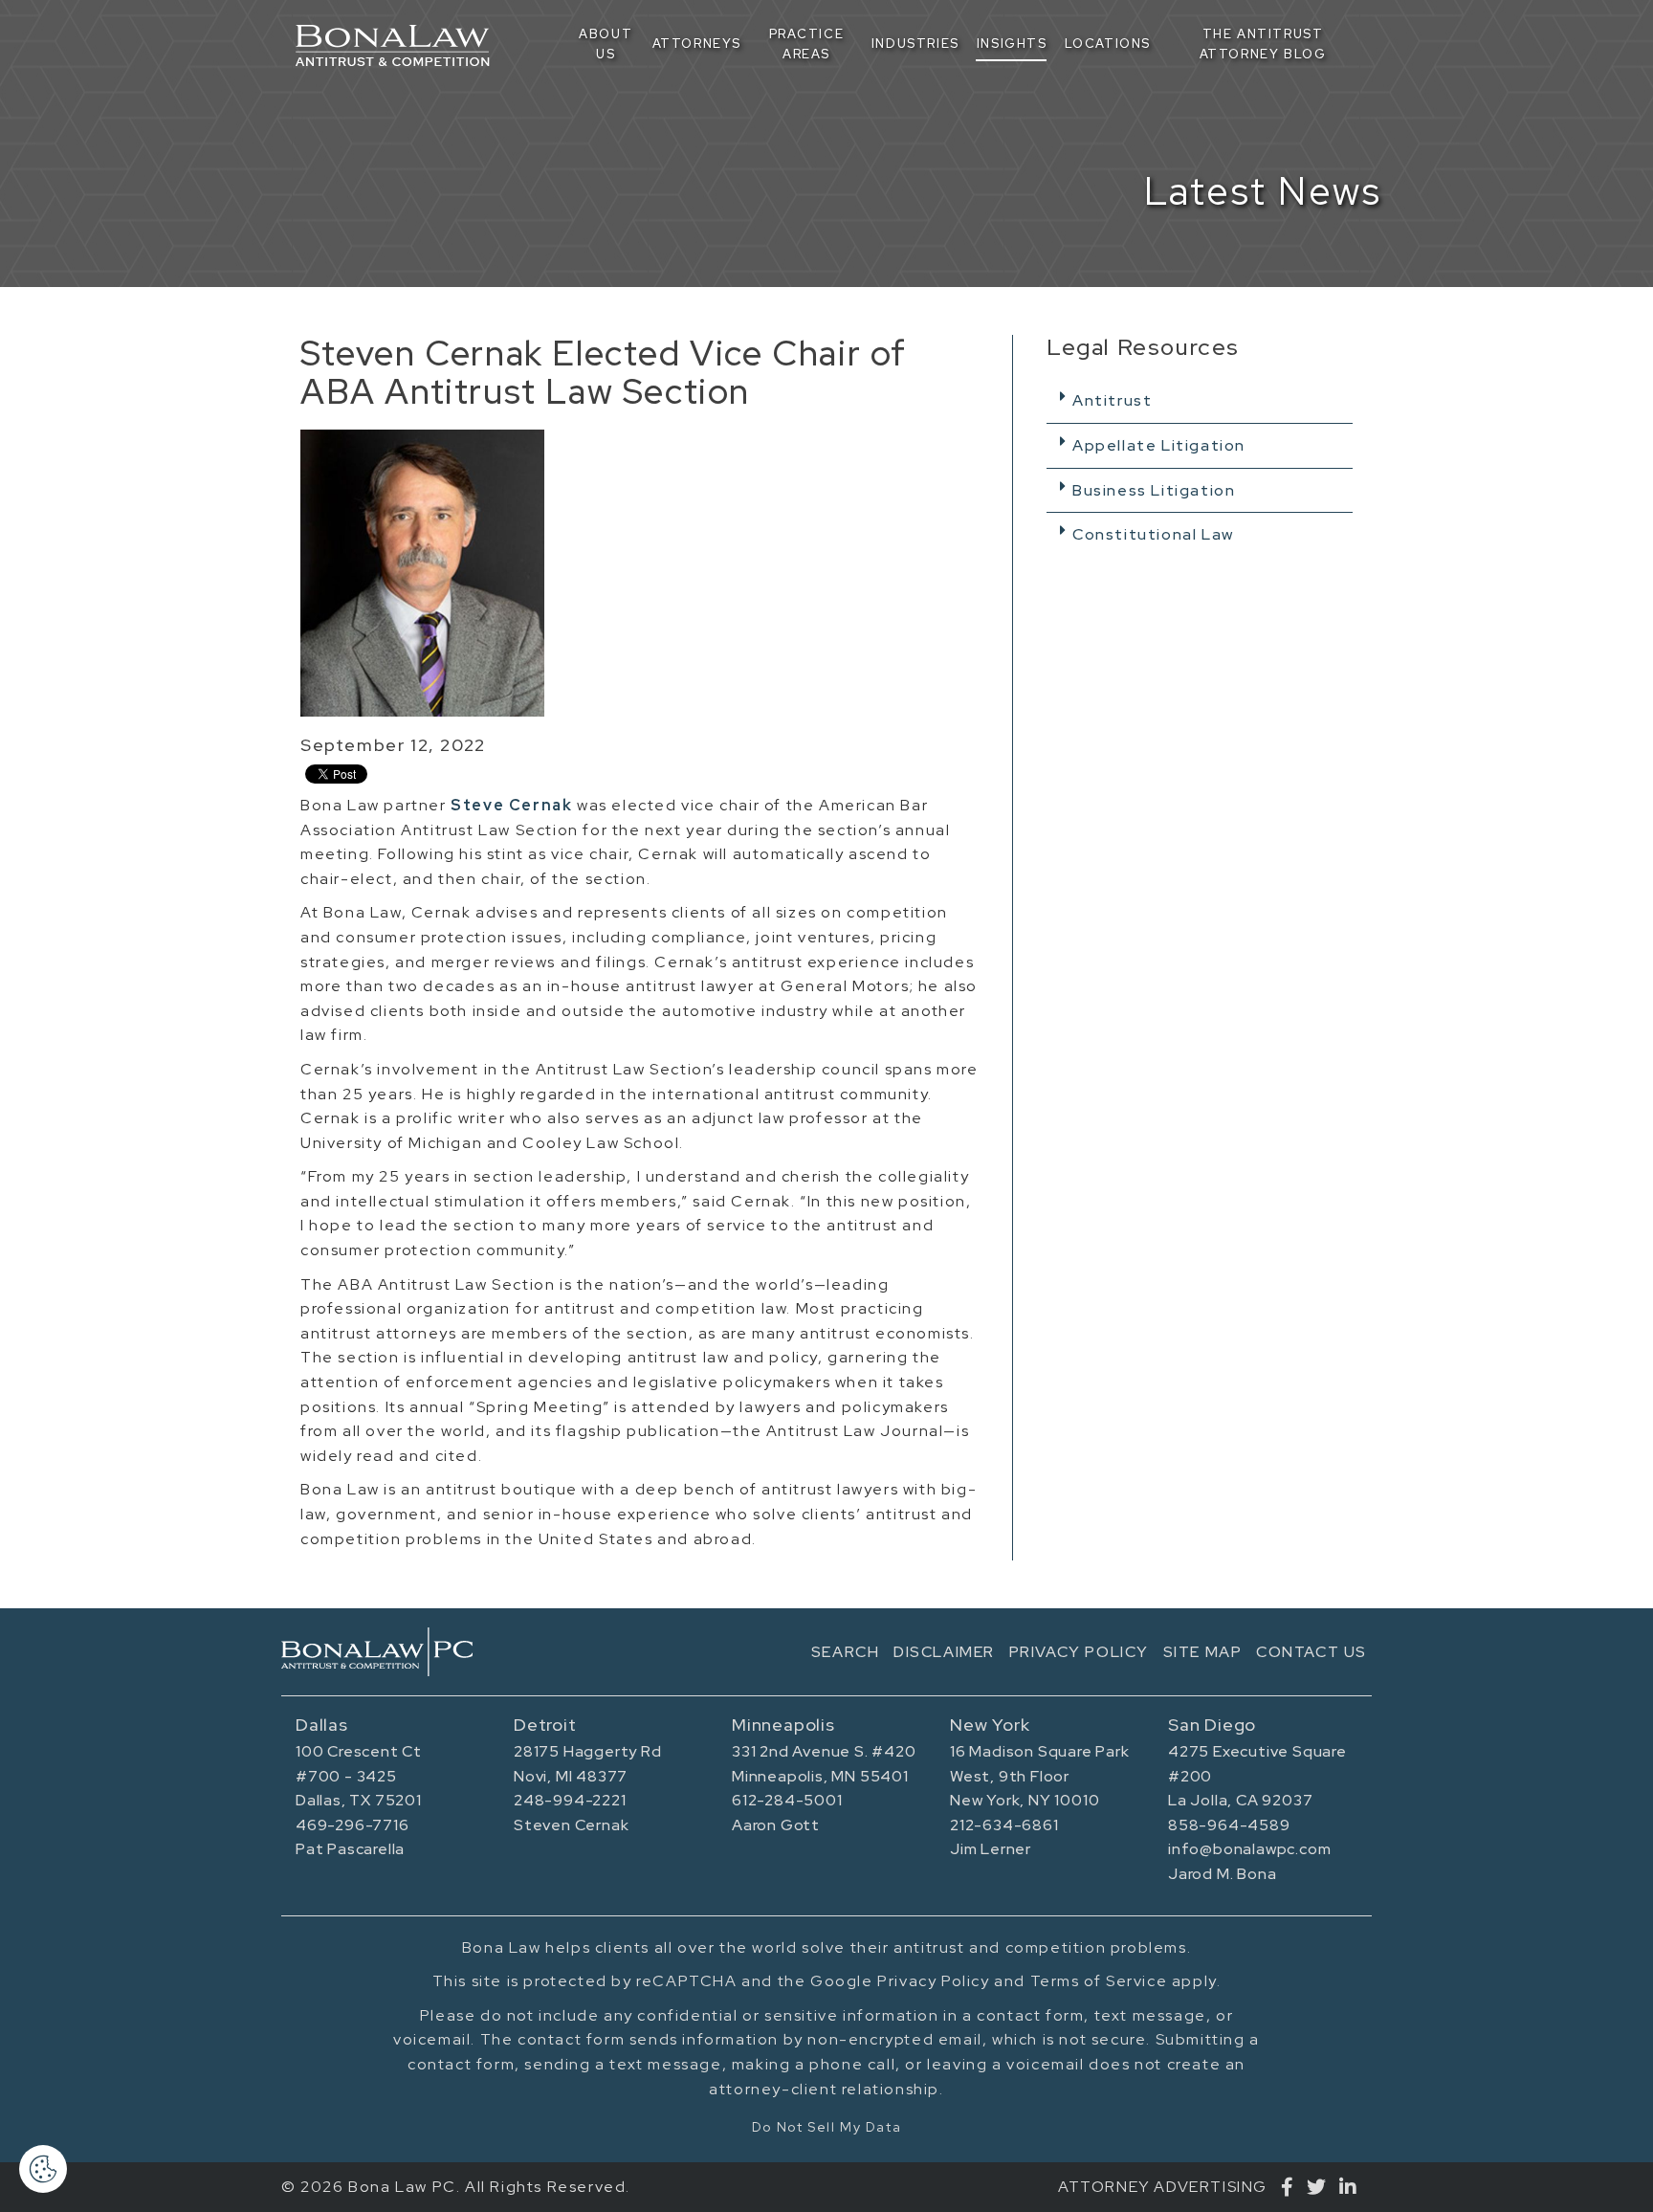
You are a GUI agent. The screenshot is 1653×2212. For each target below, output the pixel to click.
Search (846, 1652)
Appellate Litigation (1159, 445)
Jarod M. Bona (1222, 1874)
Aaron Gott (776, 1825)
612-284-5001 (787, 1800)
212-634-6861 (1004, 1825)
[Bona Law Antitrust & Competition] (377, 1652)
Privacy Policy (1079, 1652)
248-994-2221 (570, 1800)
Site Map (1203, 1652)
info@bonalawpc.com (1249, 1849)
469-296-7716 (353, 1825)
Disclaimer (944, 1652)
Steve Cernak (511, 805)
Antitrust (1112, 400)
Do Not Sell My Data (826, 2127)
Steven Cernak (571, 1825)
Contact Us (1311, 1652)
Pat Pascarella (350, 1849)
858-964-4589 (1229, 1825)
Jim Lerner (991, 1849)
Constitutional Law (1153, 534)
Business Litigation (1154, 490)
